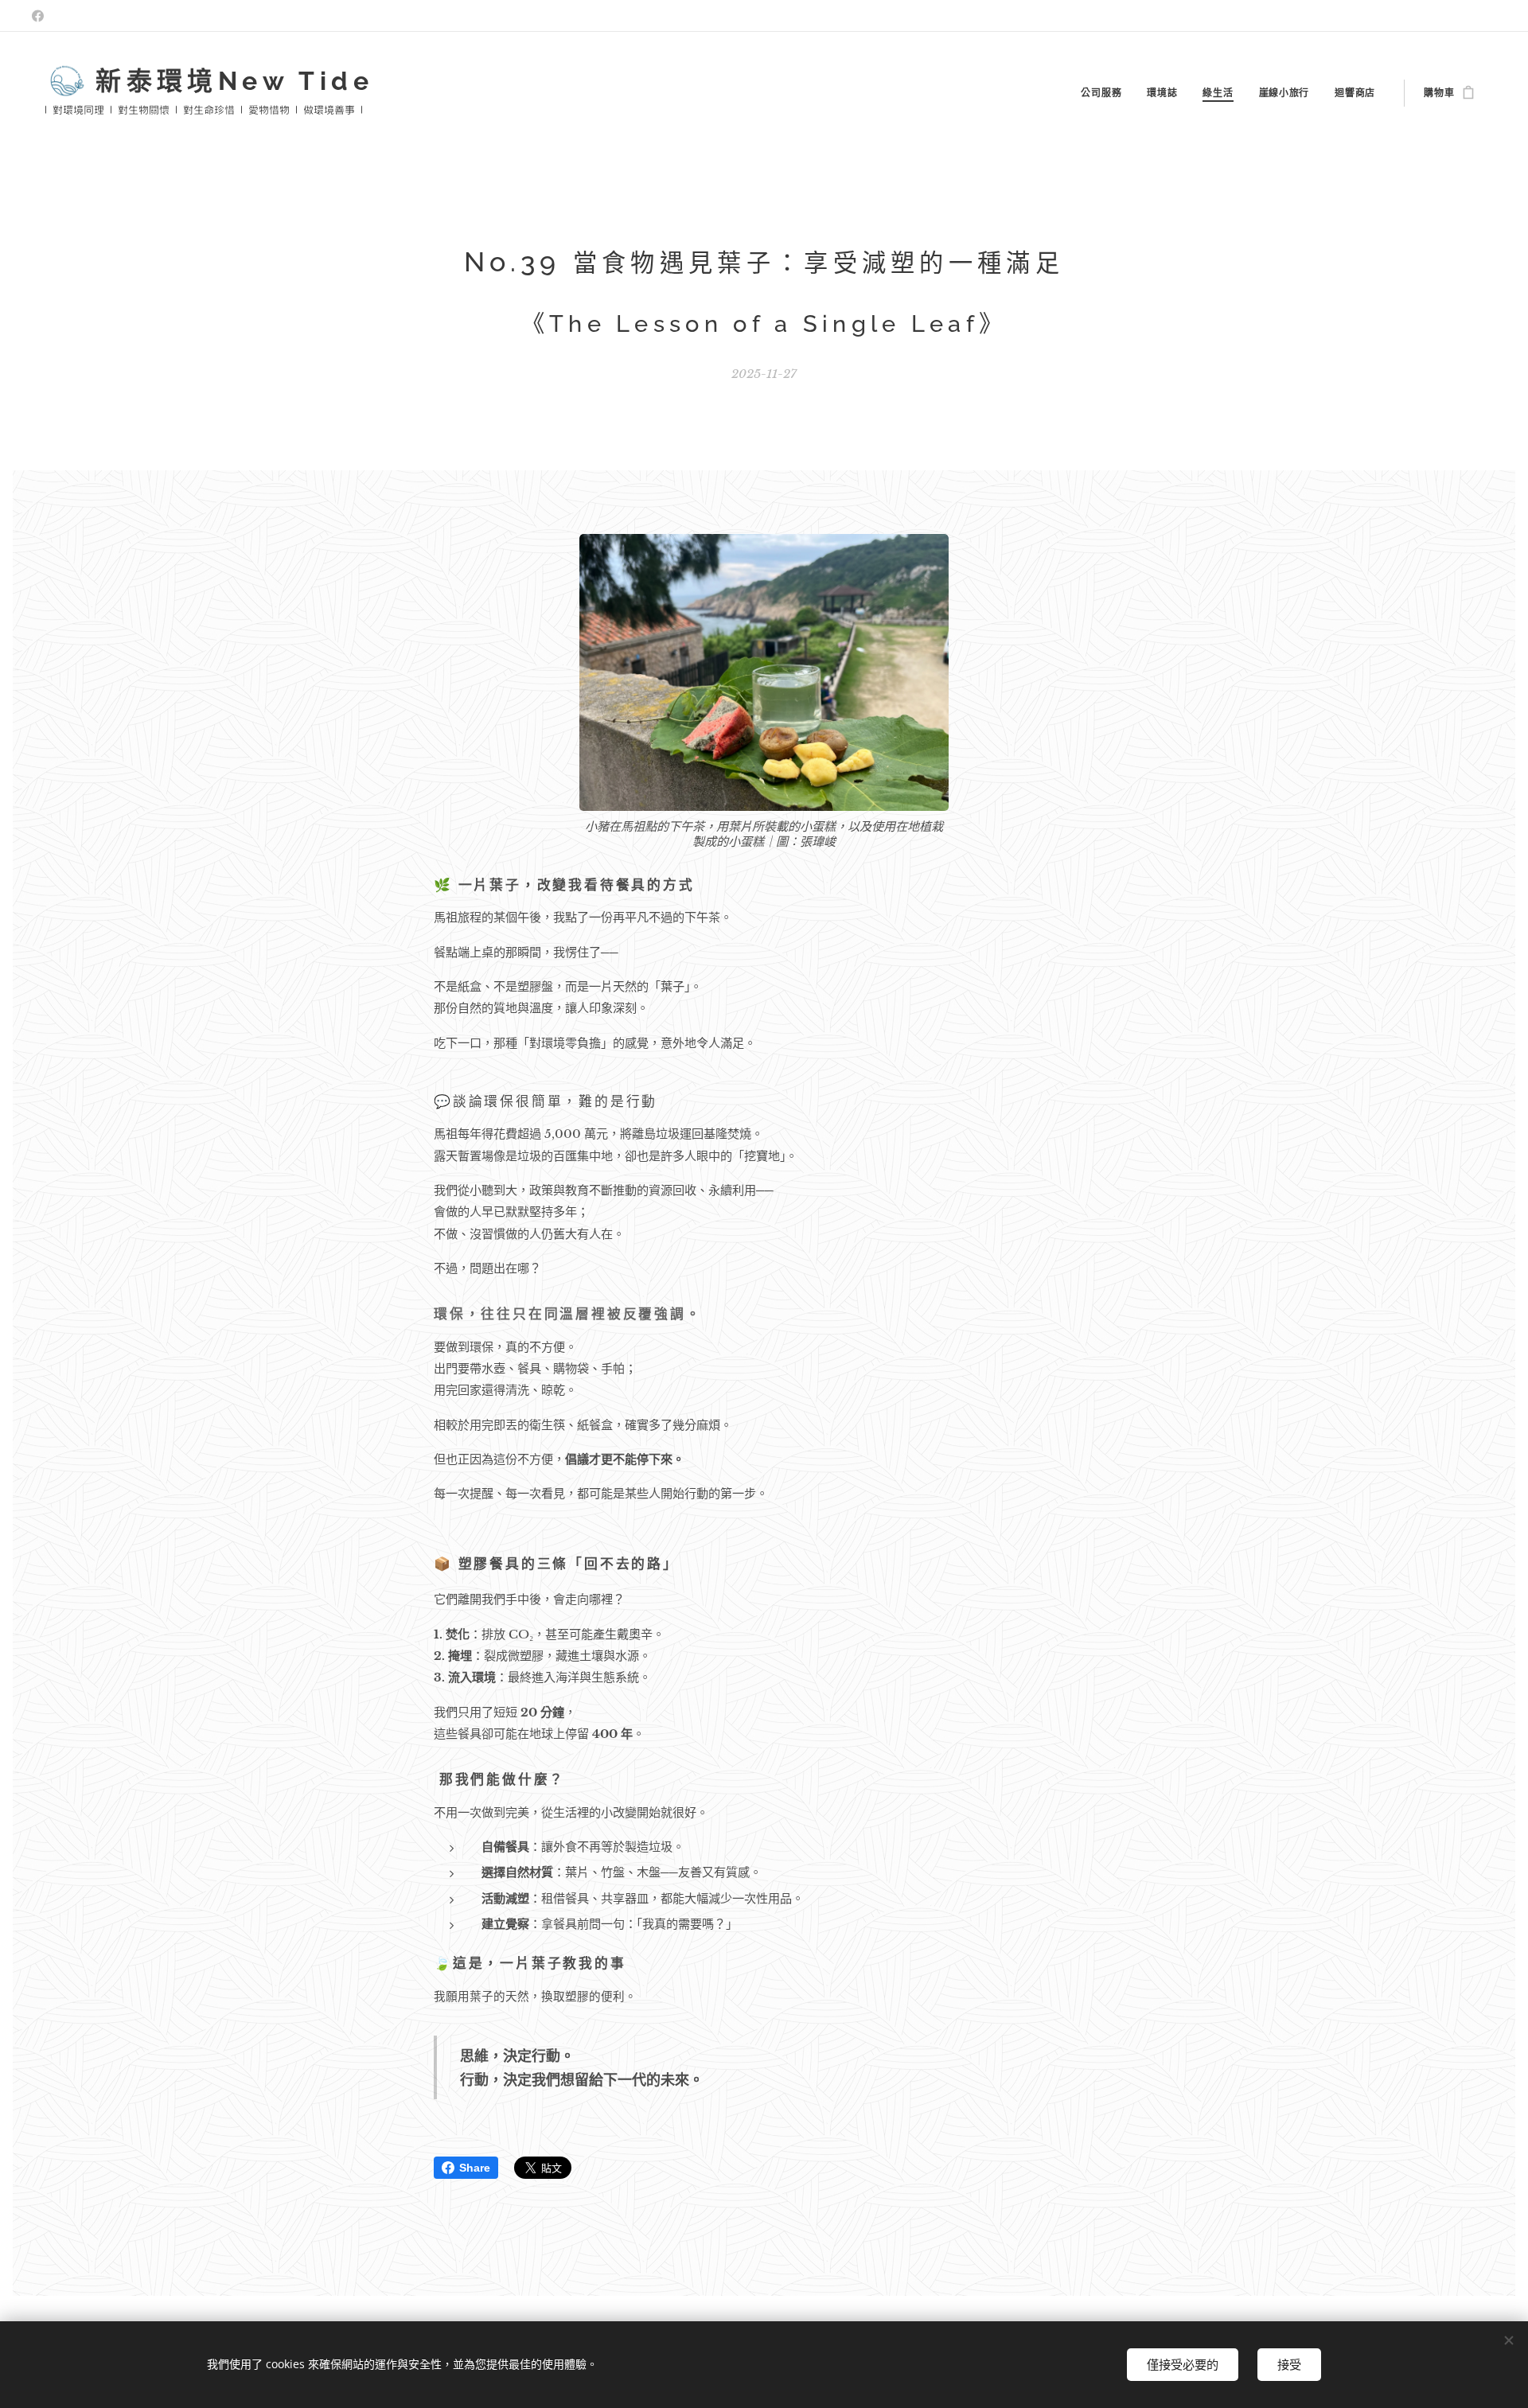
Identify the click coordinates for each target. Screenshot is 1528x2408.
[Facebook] (38, 16)
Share (475, 2168)
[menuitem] (1105, 93)
